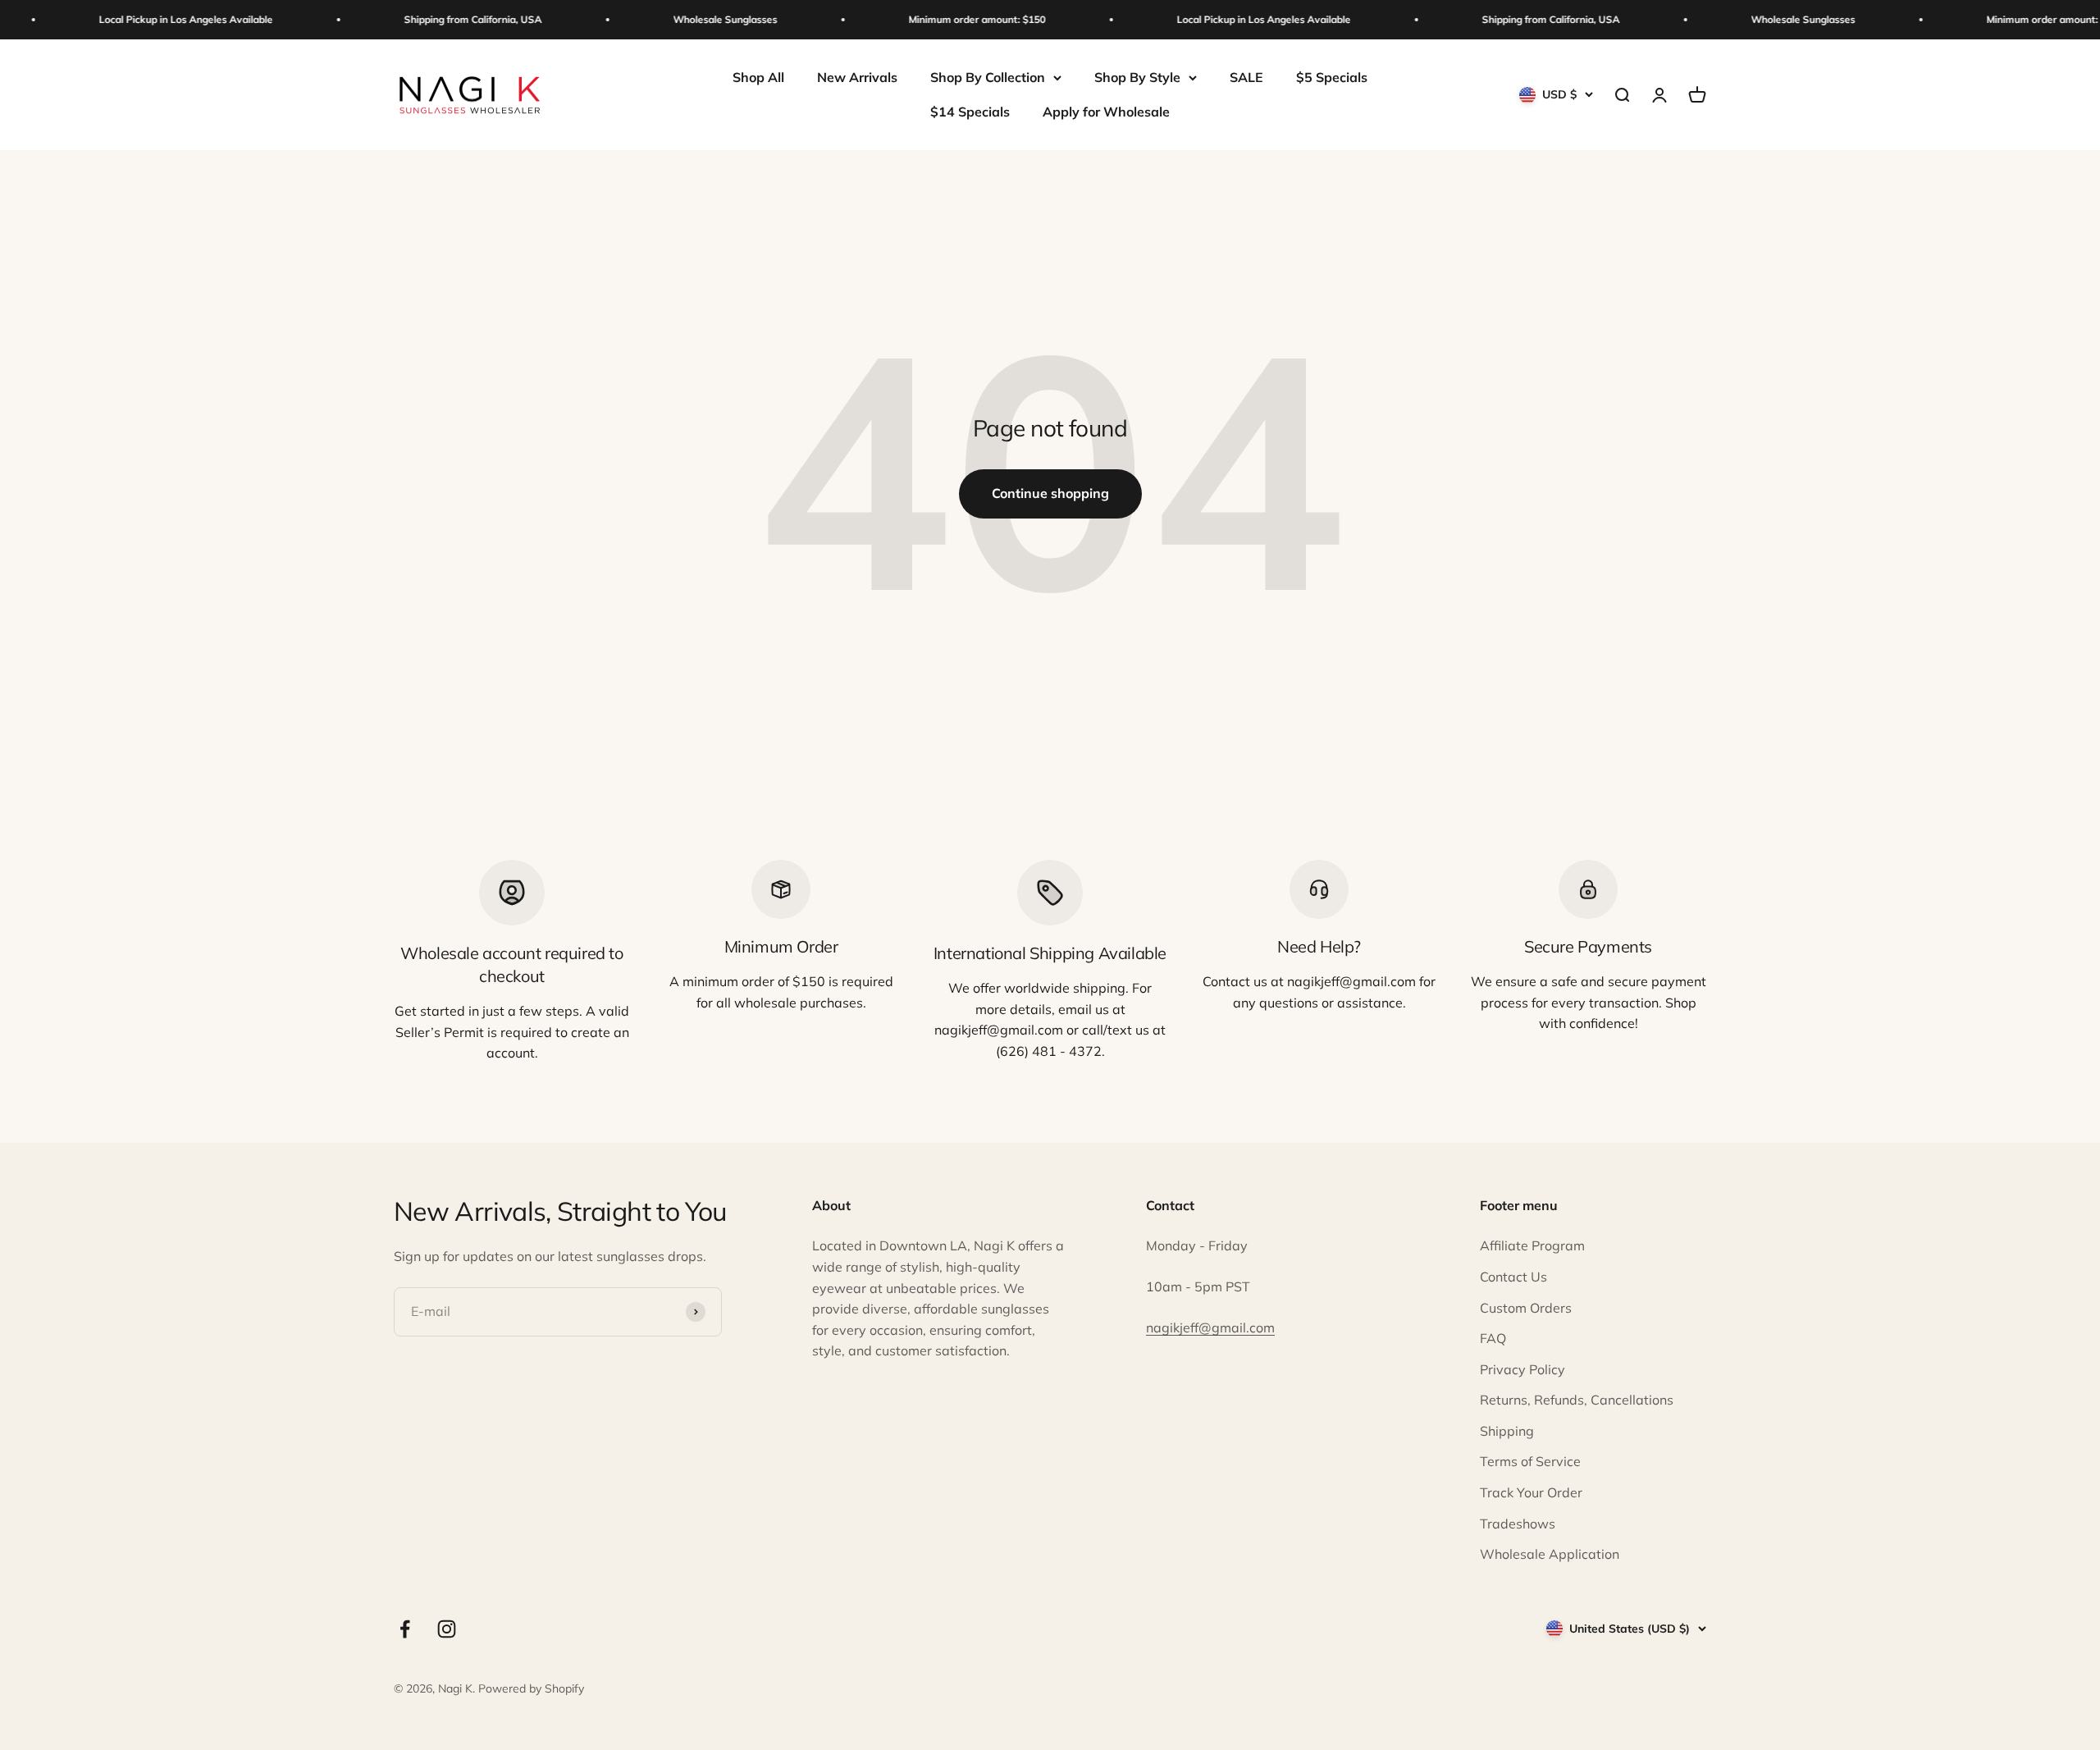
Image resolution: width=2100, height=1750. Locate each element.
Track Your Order (1531, 1492)
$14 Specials (970, 112)
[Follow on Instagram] (447, 1629)
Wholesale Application (1550, 1554)
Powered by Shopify (531, 1688)
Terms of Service (1530, 1461)
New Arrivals (857, 77)
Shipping (1507, 1431)
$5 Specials (1332, 77)
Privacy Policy (1522, 1369)
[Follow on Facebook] (405, 1629)
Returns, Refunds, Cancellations (1577, 1400)
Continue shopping (1050, 493)
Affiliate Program (1532, 1245)
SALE (1246, 77)
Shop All (758, 77)
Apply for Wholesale (1106, 112)
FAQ (1493, 1338)
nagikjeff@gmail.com (1210, 1327)
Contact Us (1513, 1277)
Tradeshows (1518, 1524)
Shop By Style (1137, 77)
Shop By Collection (988, 77)
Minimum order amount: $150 (953, 19)
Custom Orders (1526, 1308)
